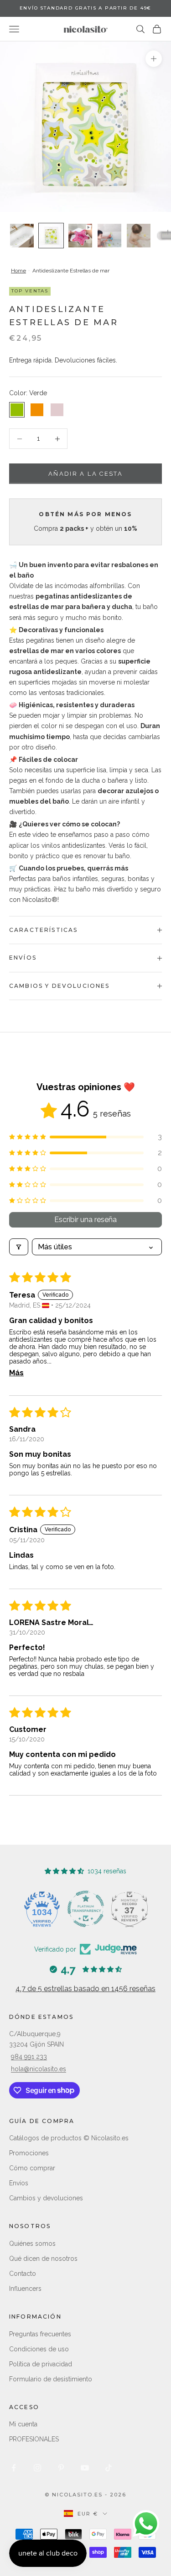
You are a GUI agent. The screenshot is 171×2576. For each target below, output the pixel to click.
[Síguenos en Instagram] (37, 2468)
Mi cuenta (23, 2424)
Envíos (19, 2183)
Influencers (25, 2289)
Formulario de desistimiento (51, 2379)
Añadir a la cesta (85, 474)
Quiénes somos (32, 2244)
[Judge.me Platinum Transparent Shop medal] (86, 1909)
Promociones (29, 2153)
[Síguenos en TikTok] (109, 2468)
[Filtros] (19, 1247)
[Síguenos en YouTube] (85, 2468)
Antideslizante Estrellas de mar (71, 271)
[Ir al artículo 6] (51, 236)
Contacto (23, 2274)
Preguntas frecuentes (40, 2334)
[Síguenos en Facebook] (14, 2468)
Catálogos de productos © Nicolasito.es (69, 2138)
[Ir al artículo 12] (109, 236)
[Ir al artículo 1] (22, 236)
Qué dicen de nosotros (43, 2259)
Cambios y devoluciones (46, 2198)
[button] (85, 1137)
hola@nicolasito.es (39, 2069)
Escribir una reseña (85, 1220)
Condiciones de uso (39, 2349)
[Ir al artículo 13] (139, 236)
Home (18, 271)
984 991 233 (29, 2057)
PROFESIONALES (34, 2439)
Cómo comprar (32, 2168)
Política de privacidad (41, 2364)
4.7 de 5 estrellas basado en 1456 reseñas (85, 1989)
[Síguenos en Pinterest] (61, 2468)
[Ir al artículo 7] (80, 236)
